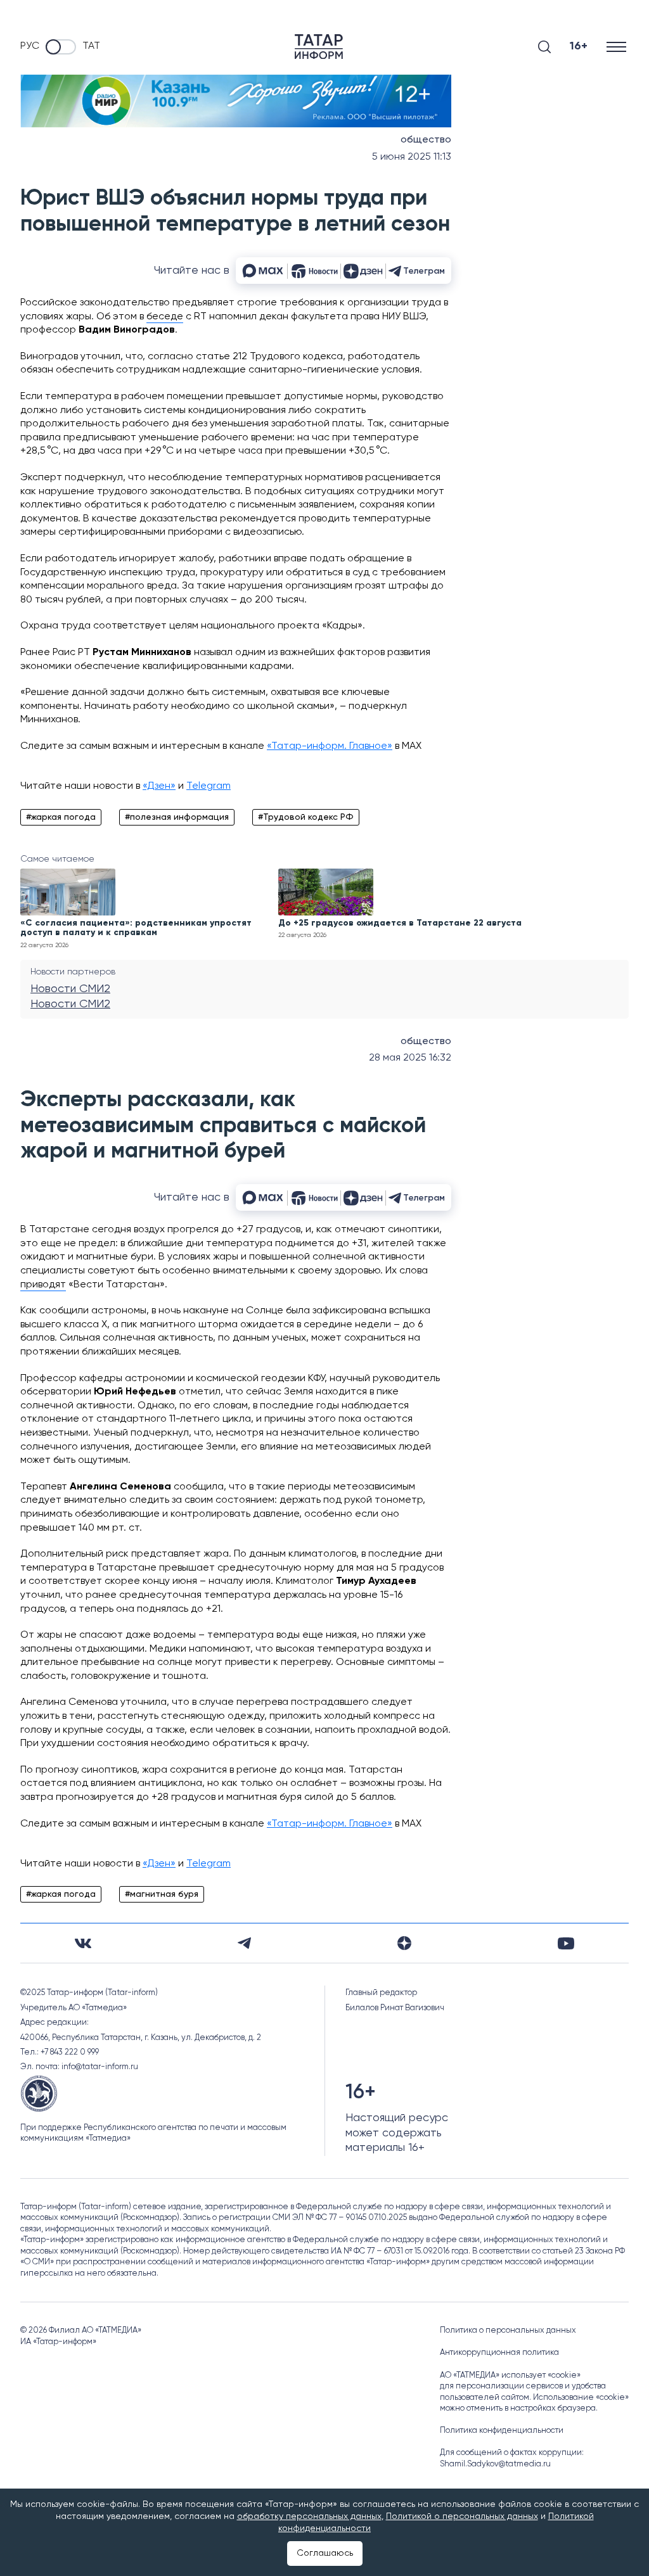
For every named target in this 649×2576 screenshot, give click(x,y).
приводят (43, 1285)
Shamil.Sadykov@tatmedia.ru (495, 2464)
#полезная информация (177, 817)
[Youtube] (566, 1943)
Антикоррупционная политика (499, 2353)
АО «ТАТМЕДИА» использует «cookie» (510, 2375)
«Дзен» (159, 786)
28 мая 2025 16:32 (410, 1058)
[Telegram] (244, 1943)
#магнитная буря (162, 1894)
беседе (165, 317)
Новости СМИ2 (70, 989)
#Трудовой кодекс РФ (306, 817)
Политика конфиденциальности (502, 2431)
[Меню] (618, 47)
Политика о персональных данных (508, 2331)
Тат (91, 46)
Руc (30, 46)
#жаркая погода (61, 817)
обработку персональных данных (309, 2516)
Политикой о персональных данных (462, 2516)
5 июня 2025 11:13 (412, 157)
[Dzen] (404, 1943)
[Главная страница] (319, 47)
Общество (426, 140)
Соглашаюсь (325, 2553)
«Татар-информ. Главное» (330, 746)
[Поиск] (544, 47)
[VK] (83, 1943)
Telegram (209, 786)
